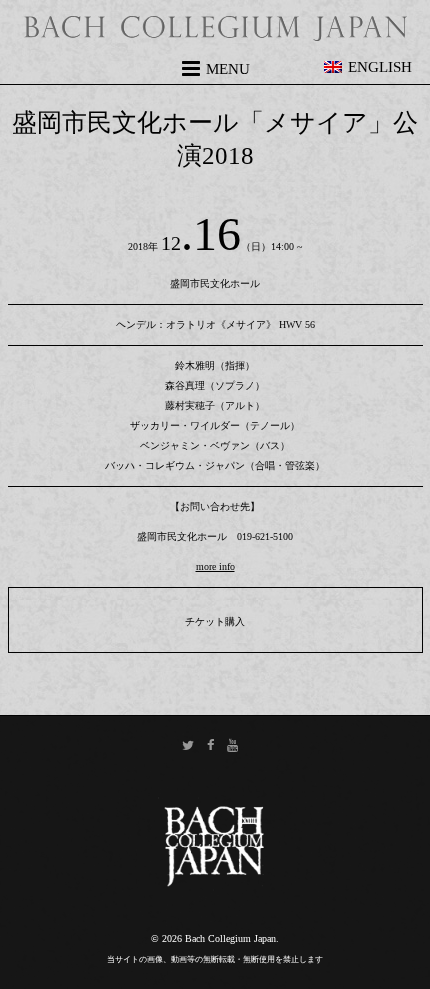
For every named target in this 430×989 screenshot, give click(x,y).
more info (215, 566)
